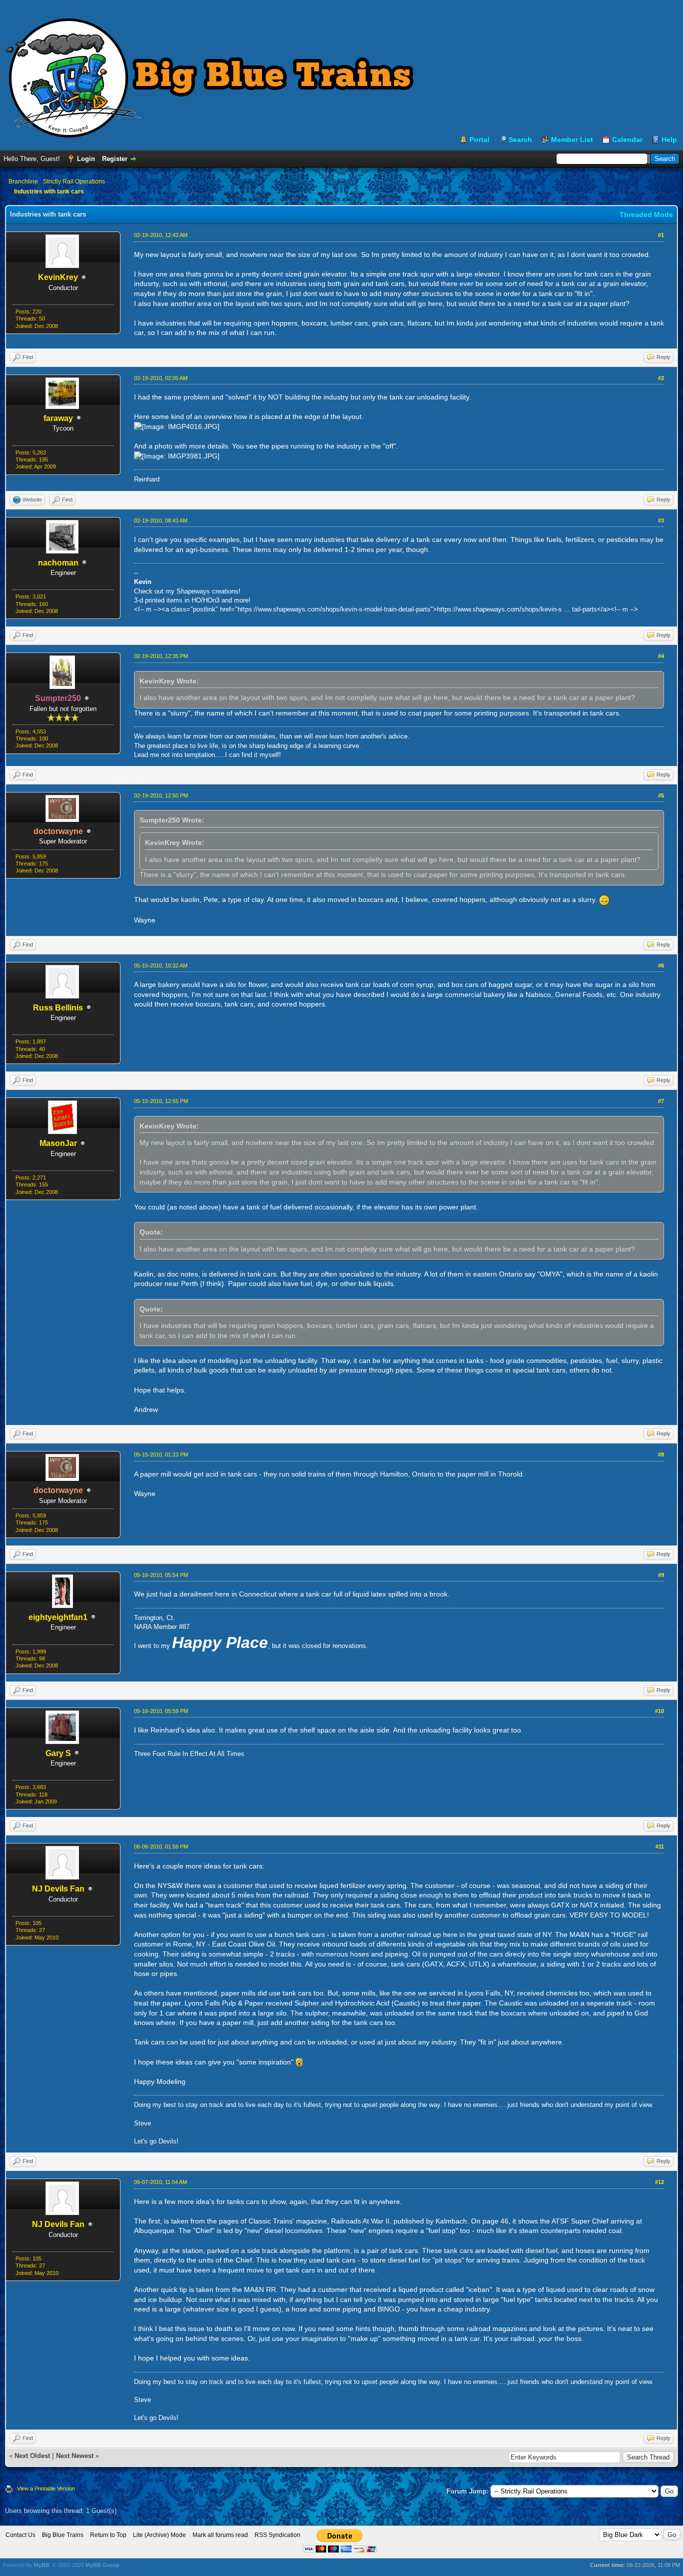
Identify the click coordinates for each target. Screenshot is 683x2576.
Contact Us (20, 2535)
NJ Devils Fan (58, 1889)
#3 (661, 520)
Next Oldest (32, 2456)
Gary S (58, 1753)
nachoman (58, 563)
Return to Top (108, 2535)
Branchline (23, 181)
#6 (661, 965)
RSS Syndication (277, 2535)
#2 (661, 378)
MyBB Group (102, 2565)
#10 (659, 1711)
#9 (661, 1575)
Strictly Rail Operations (74, 181)
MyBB (42, 2565)
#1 (661, 235)
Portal (479, 139)
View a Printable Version (46, 2488)
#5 (661, 795)
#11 (660, 1846)
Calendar (627, 139)
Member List (572, 139)
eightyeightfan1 (58, 1617)
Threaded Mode (646, 214)
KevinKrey (58, 277)
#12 (659, 2182)
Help (669, 139)
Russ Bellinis (58, 1008)
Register (115, 159)
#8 (661, 1454)
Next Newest (75, 2456)
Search (520, 139)
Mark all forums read (220, 2535)
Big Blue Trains (63, 2535)
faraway (58, 418)
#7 (661, 1101)
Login (86, 159)
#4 (661, 656)
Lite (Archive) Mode (159, 2535)
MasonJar (58, 1143)
